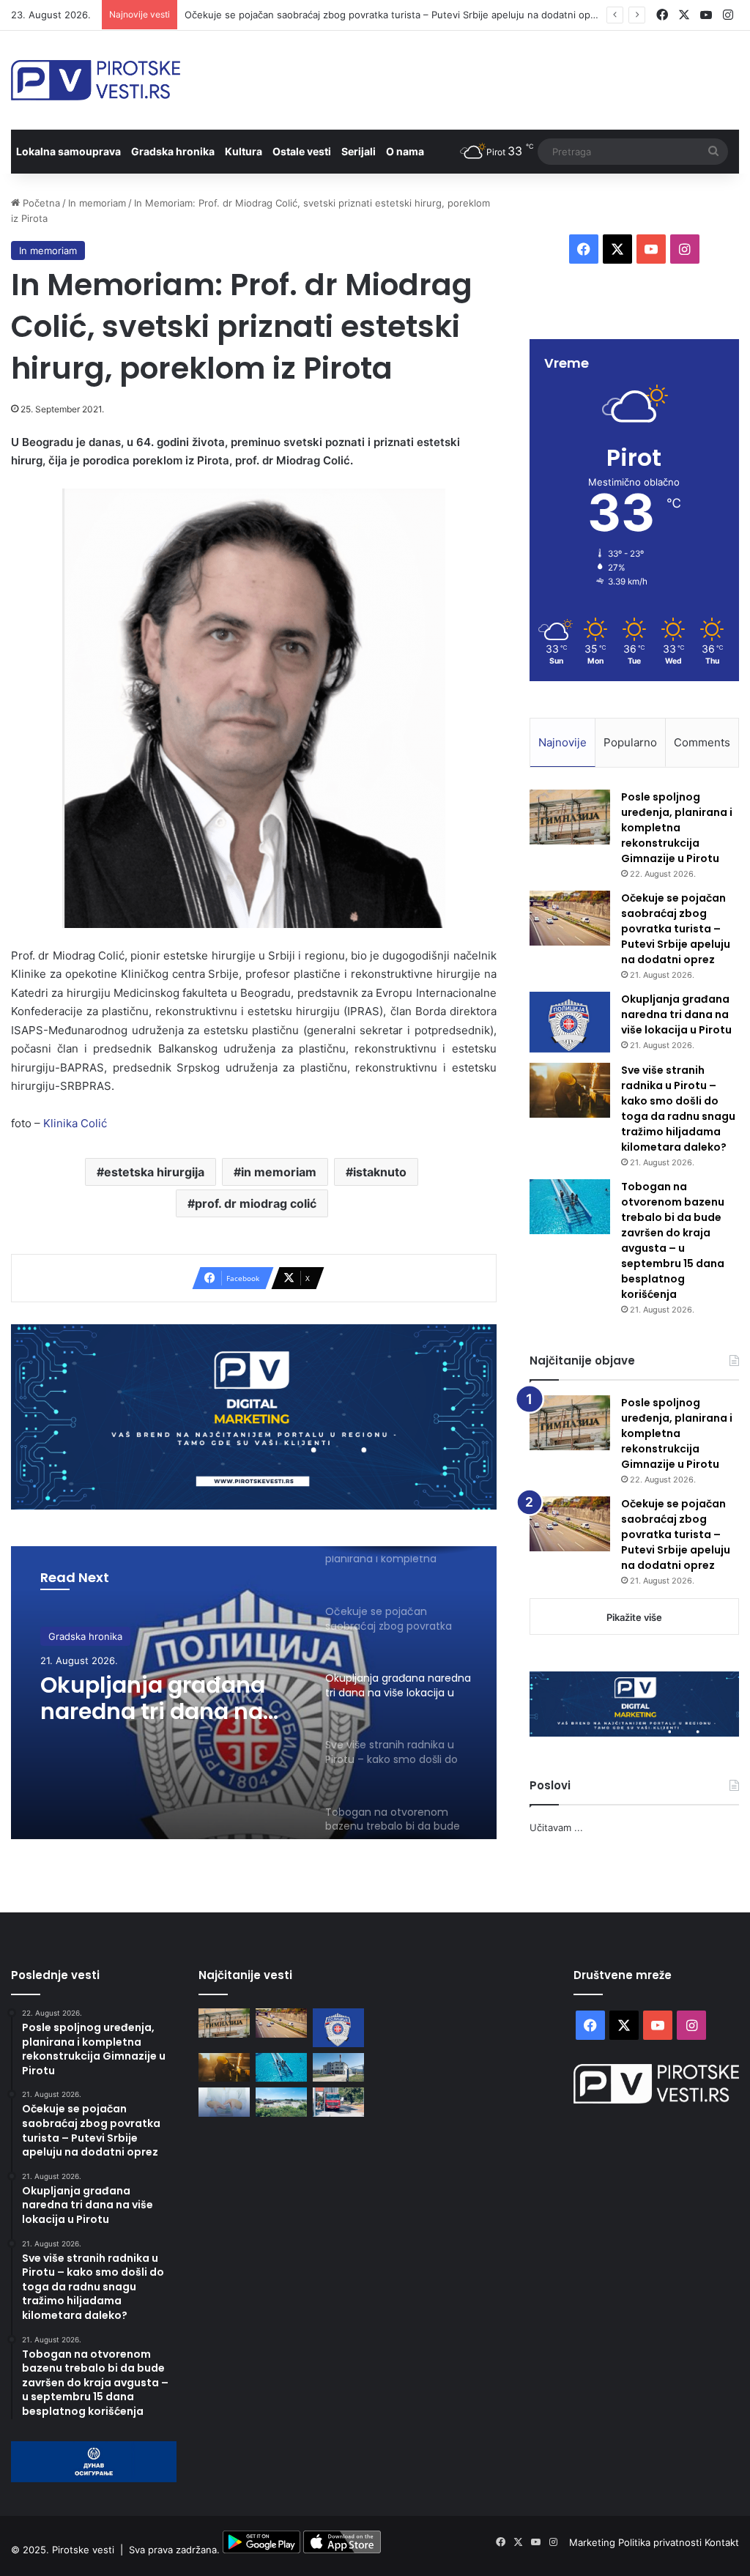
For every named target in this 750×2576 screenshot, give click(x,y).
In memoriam (97, 203)
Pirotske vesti (83, 2550)
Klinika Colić (75, 1123)
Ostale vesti (302, 151)
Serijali (359, 151)
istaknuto (380, 1172)
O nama (405, 151)
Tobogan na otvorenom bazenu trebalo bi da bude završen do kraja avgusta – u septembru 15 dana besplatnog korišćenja (673, 1240)
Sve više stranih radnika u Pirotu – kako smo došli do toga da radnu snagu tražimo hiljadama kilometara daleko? (678, 1109)
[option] (254, 1693)
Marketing (594, 2542)
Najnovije (562, 742)
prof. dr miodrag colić (256, 1203)
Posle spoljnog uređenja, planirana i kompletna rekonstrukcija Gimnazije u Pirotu (677, 828)
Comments (702, 742)
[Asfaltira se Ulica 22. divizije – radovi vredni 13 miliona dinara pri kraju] (338, 2102)
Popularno (630, 742)
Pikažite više (634, 1617)
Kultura (244, 151)
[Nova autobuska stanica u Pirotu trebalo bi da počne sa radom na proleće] (281, 2102)
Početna (40, 203)
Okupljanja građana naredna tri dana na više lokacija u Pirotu (155, 1699)
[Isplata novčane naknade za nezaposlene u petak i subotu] (224, 2102)
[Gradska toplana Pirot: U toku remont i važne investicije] (338, 2067)
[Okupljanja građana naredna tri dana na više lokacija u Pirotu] (570, 1022)
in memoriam (279, 1172)
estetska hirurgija (154, 1172)
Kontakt (722, 2542)
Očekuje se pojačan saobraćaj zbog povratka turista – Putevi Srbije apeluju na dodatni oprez (395, 15)
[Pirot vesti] (96, 80)
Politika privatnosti (661, 2542)
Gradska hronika (173, 151)
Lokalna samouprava (68, 151)
